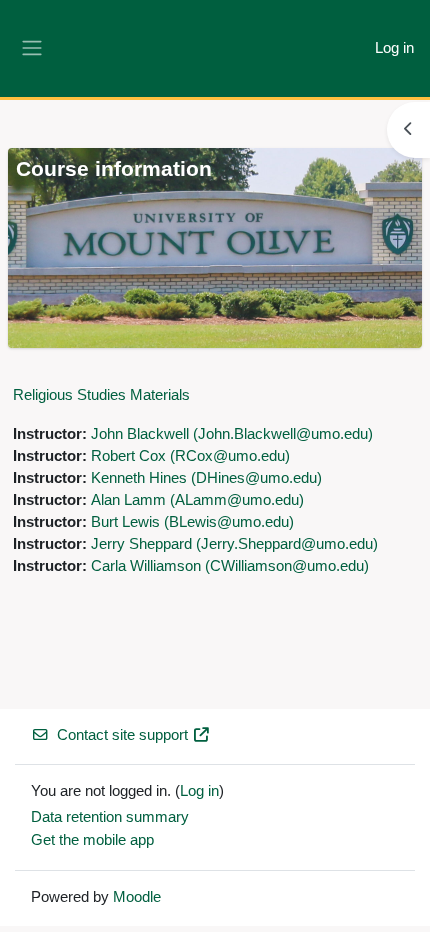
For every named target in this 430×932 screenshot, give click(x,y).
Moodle (137, 897)
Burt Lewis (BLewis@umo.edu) (192, 522)
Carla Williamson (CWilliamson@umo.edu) (230, 566)
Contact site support (122, 735)
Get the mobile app (92, 840)
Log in (394, 48)
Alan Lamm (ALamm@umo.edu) (197, 500)
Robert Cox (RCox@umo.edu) (190, 456)
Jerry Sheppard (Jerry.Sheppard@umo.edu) (234, 544)
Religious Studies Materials (101, 394)
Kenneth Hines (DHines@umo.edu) (206, 478)
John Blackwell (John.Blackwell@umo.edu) (232, 434)
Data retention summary (110, 817)
